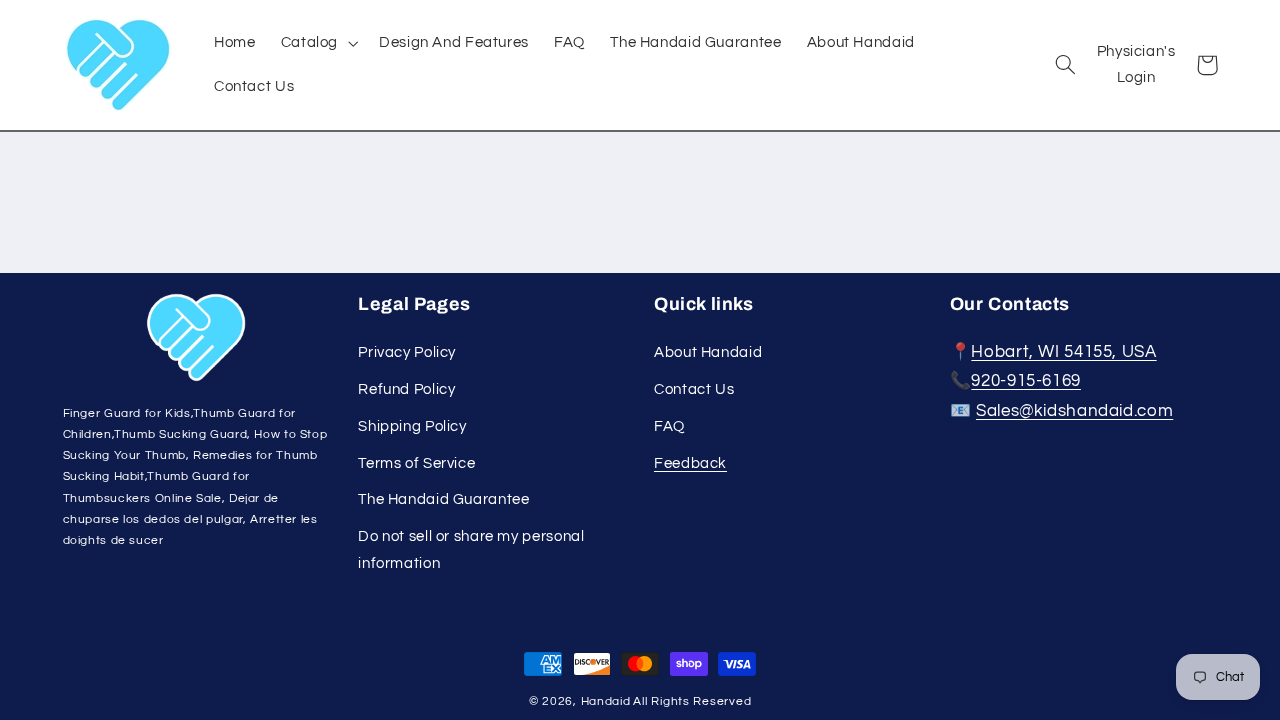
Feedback (690, 463)
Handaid (606, 701)
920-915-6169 (1026, 381)
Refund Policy (406, 389)
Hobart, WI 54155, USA (1063, 352)
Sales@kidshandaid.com (1074, 411)
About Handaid (708, 352)
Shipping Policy (412, 426)
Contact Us (694, 389)
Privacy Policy (407, 352)
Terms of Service (416, 463)
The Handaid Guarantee (443, 499)
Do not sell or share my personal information (471, 549)
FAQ (669, 426)
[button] (317, 42)
